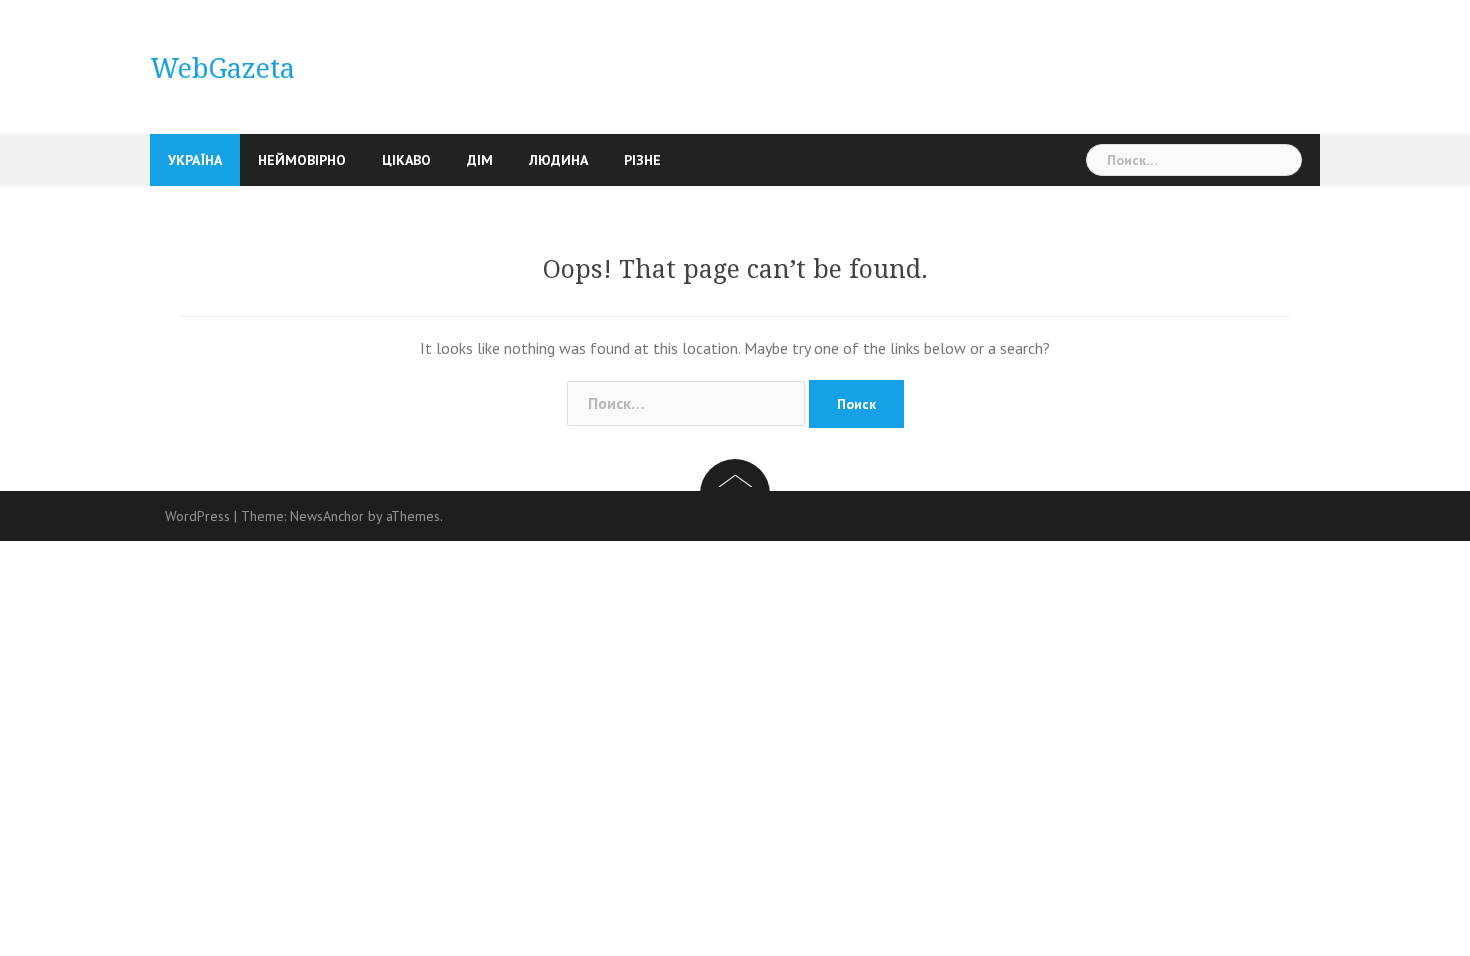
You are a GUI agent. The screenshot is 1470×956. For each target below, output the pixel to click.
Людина (558, 160)
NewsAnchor (327, 516)
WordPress (197, 516)
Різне (642, 160)
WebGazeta (222, 68)
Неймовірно (302, 160)
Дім (480, 160)
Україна (195, 160)
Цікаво (406, 160)
